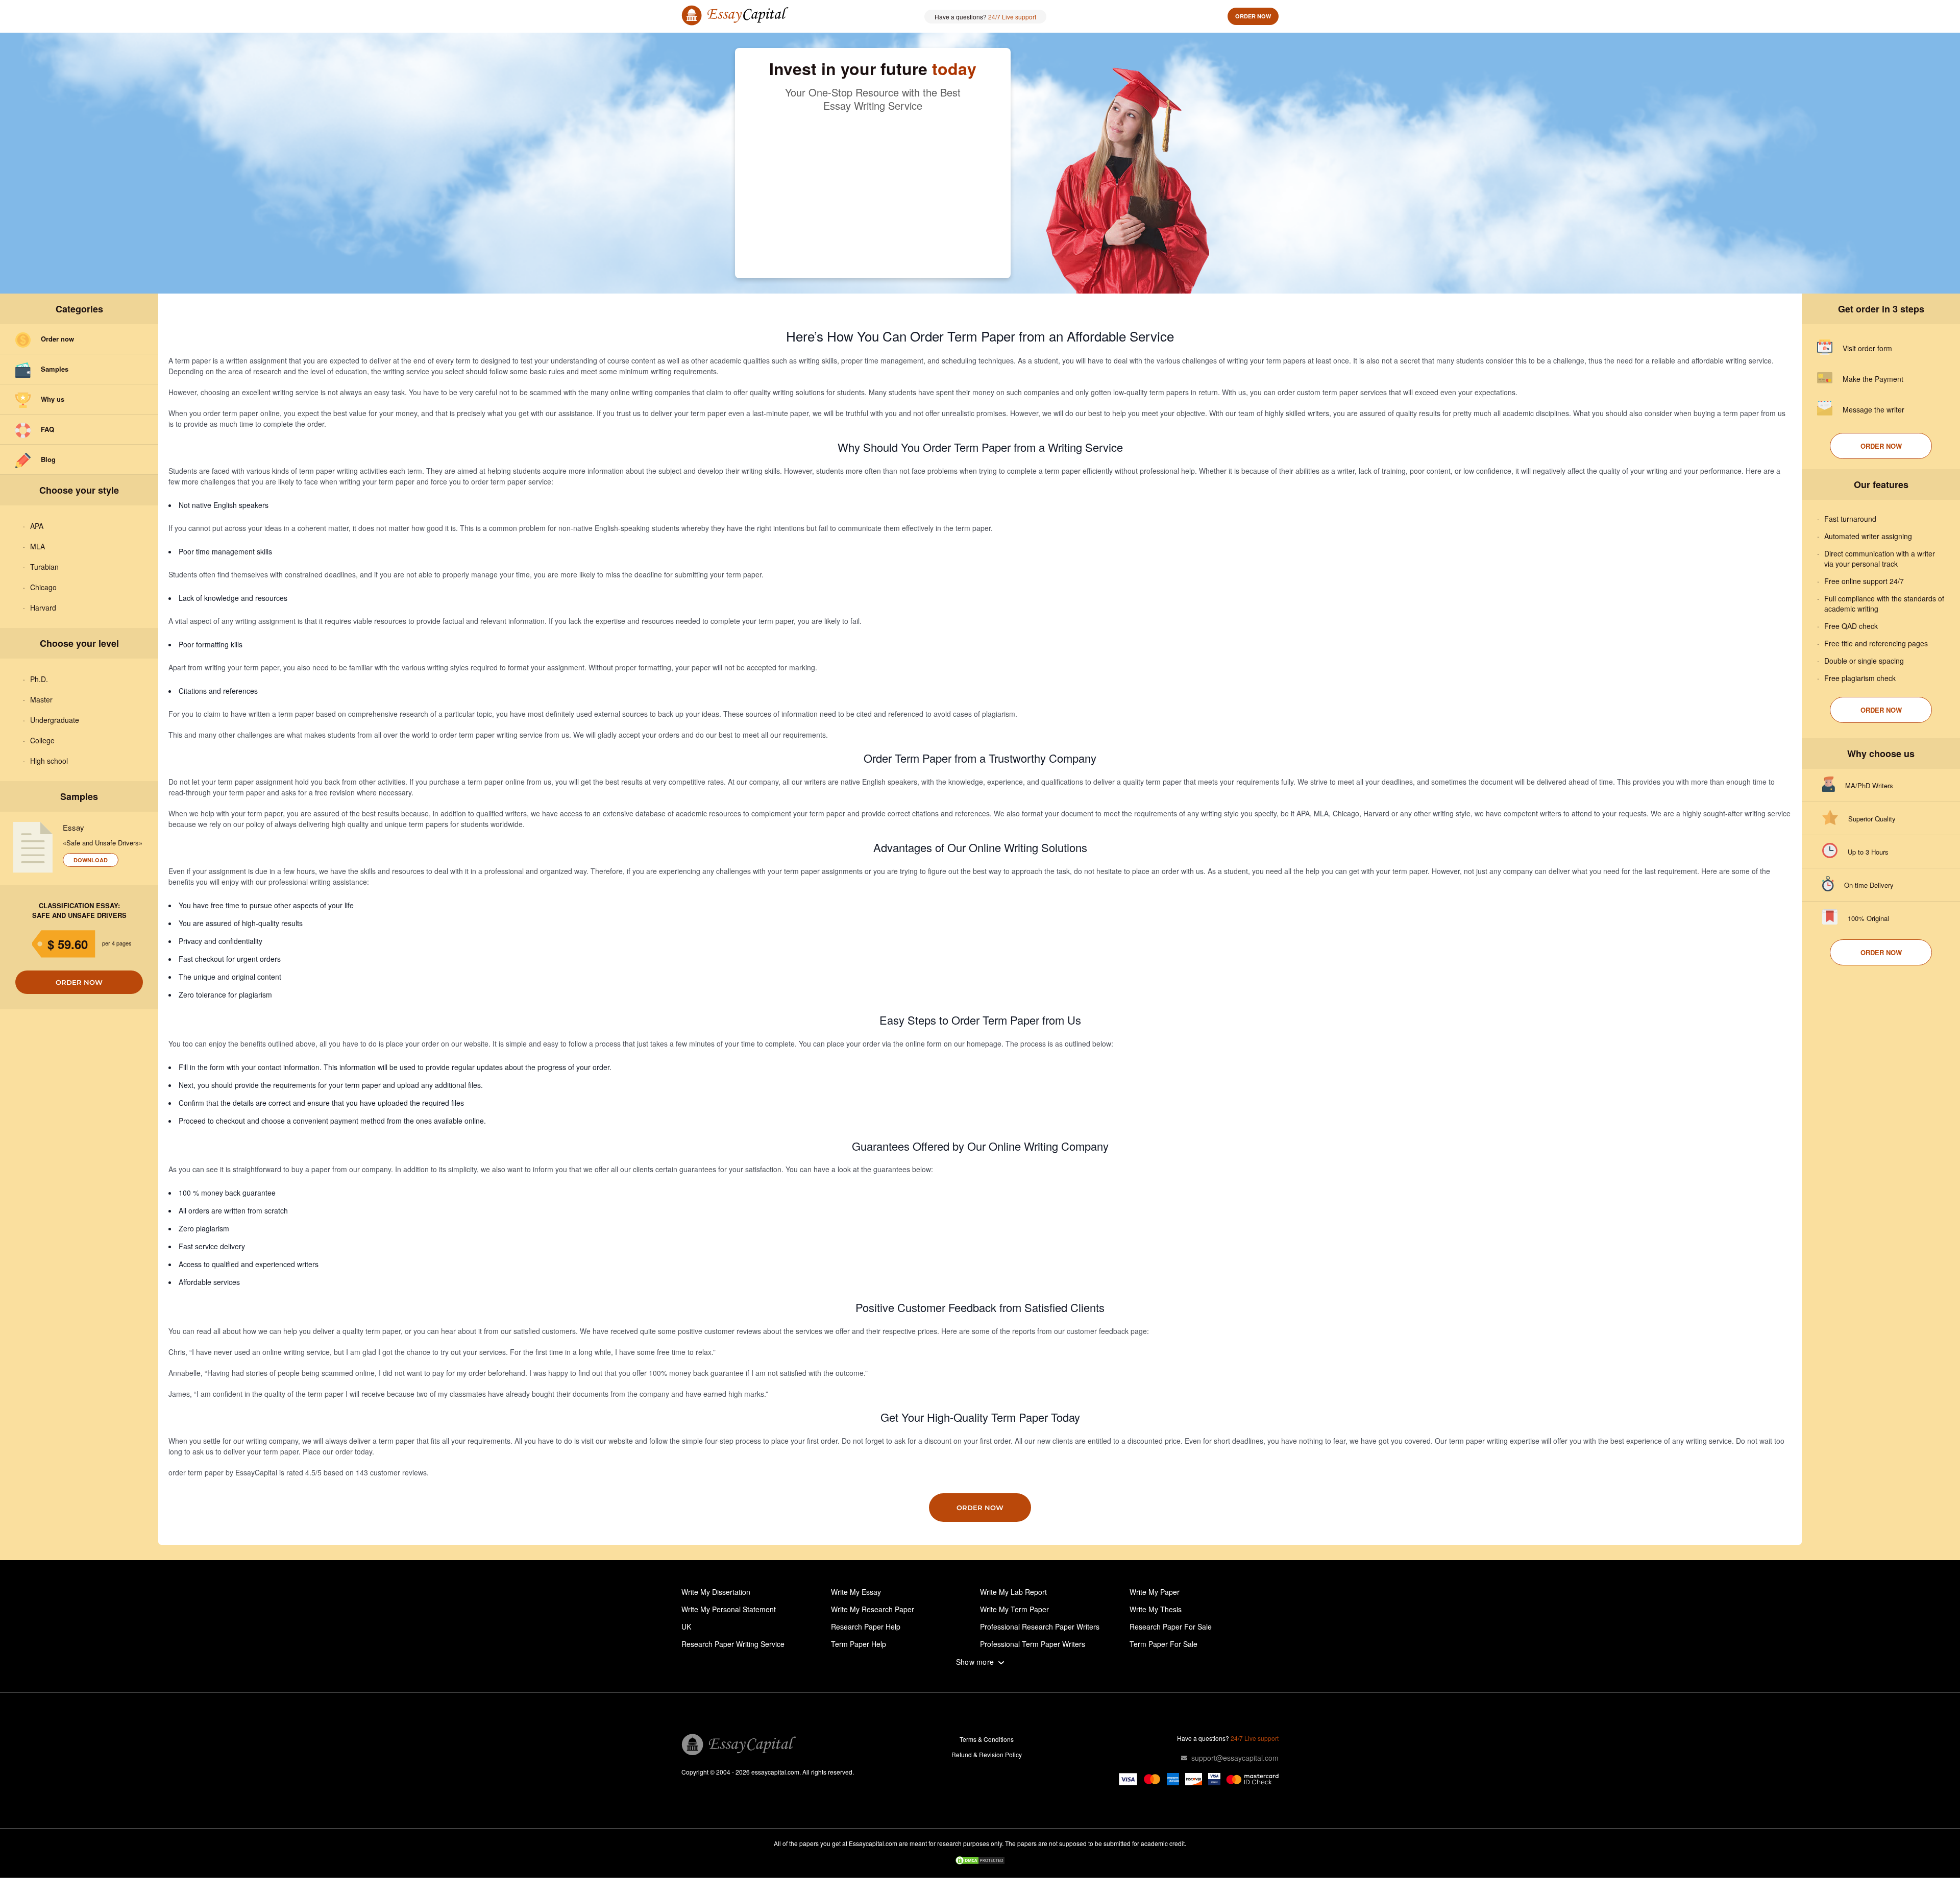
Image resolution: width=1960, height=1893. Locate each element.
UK (686, 1627)
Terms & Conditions (987, 1739)
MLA (38, 546)
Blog (48, 459)
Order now (1253, 16)
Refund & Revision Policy (987, 1754)
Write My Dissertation (716, 1592)
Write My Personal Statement (729, 1609)
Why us (53, 399)
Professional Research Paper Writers (1040, 1627)
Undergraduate (55, 720)
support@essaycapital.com (1235, 1758)
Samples (55, 369)
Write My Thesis (1156, 1609)
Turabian (44, 567)
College (42, 740)
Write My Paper (1155, 1592)
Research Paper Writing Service (733, 1644)
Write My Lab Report (1013, 1592)
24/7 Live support (1012, 17)
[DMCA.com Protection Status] (980, 1861)
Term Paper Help (859, 1644)
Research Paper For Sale (1171, 1627)
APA (37, 526)
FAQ (47, 429)
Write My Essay (856, 1592)
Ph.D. (39, 679)
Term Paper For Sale (1163, 1644)
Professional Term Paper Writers (1033, 1644)
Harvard (43, 608)
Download (91, 860)
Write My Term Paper (1014, 1609)
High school (49, 761)
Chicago (43, 587)
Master (41, 699)
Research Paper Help (866, 1627)
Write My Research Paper (873, 1609)
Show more (975, 1662)
